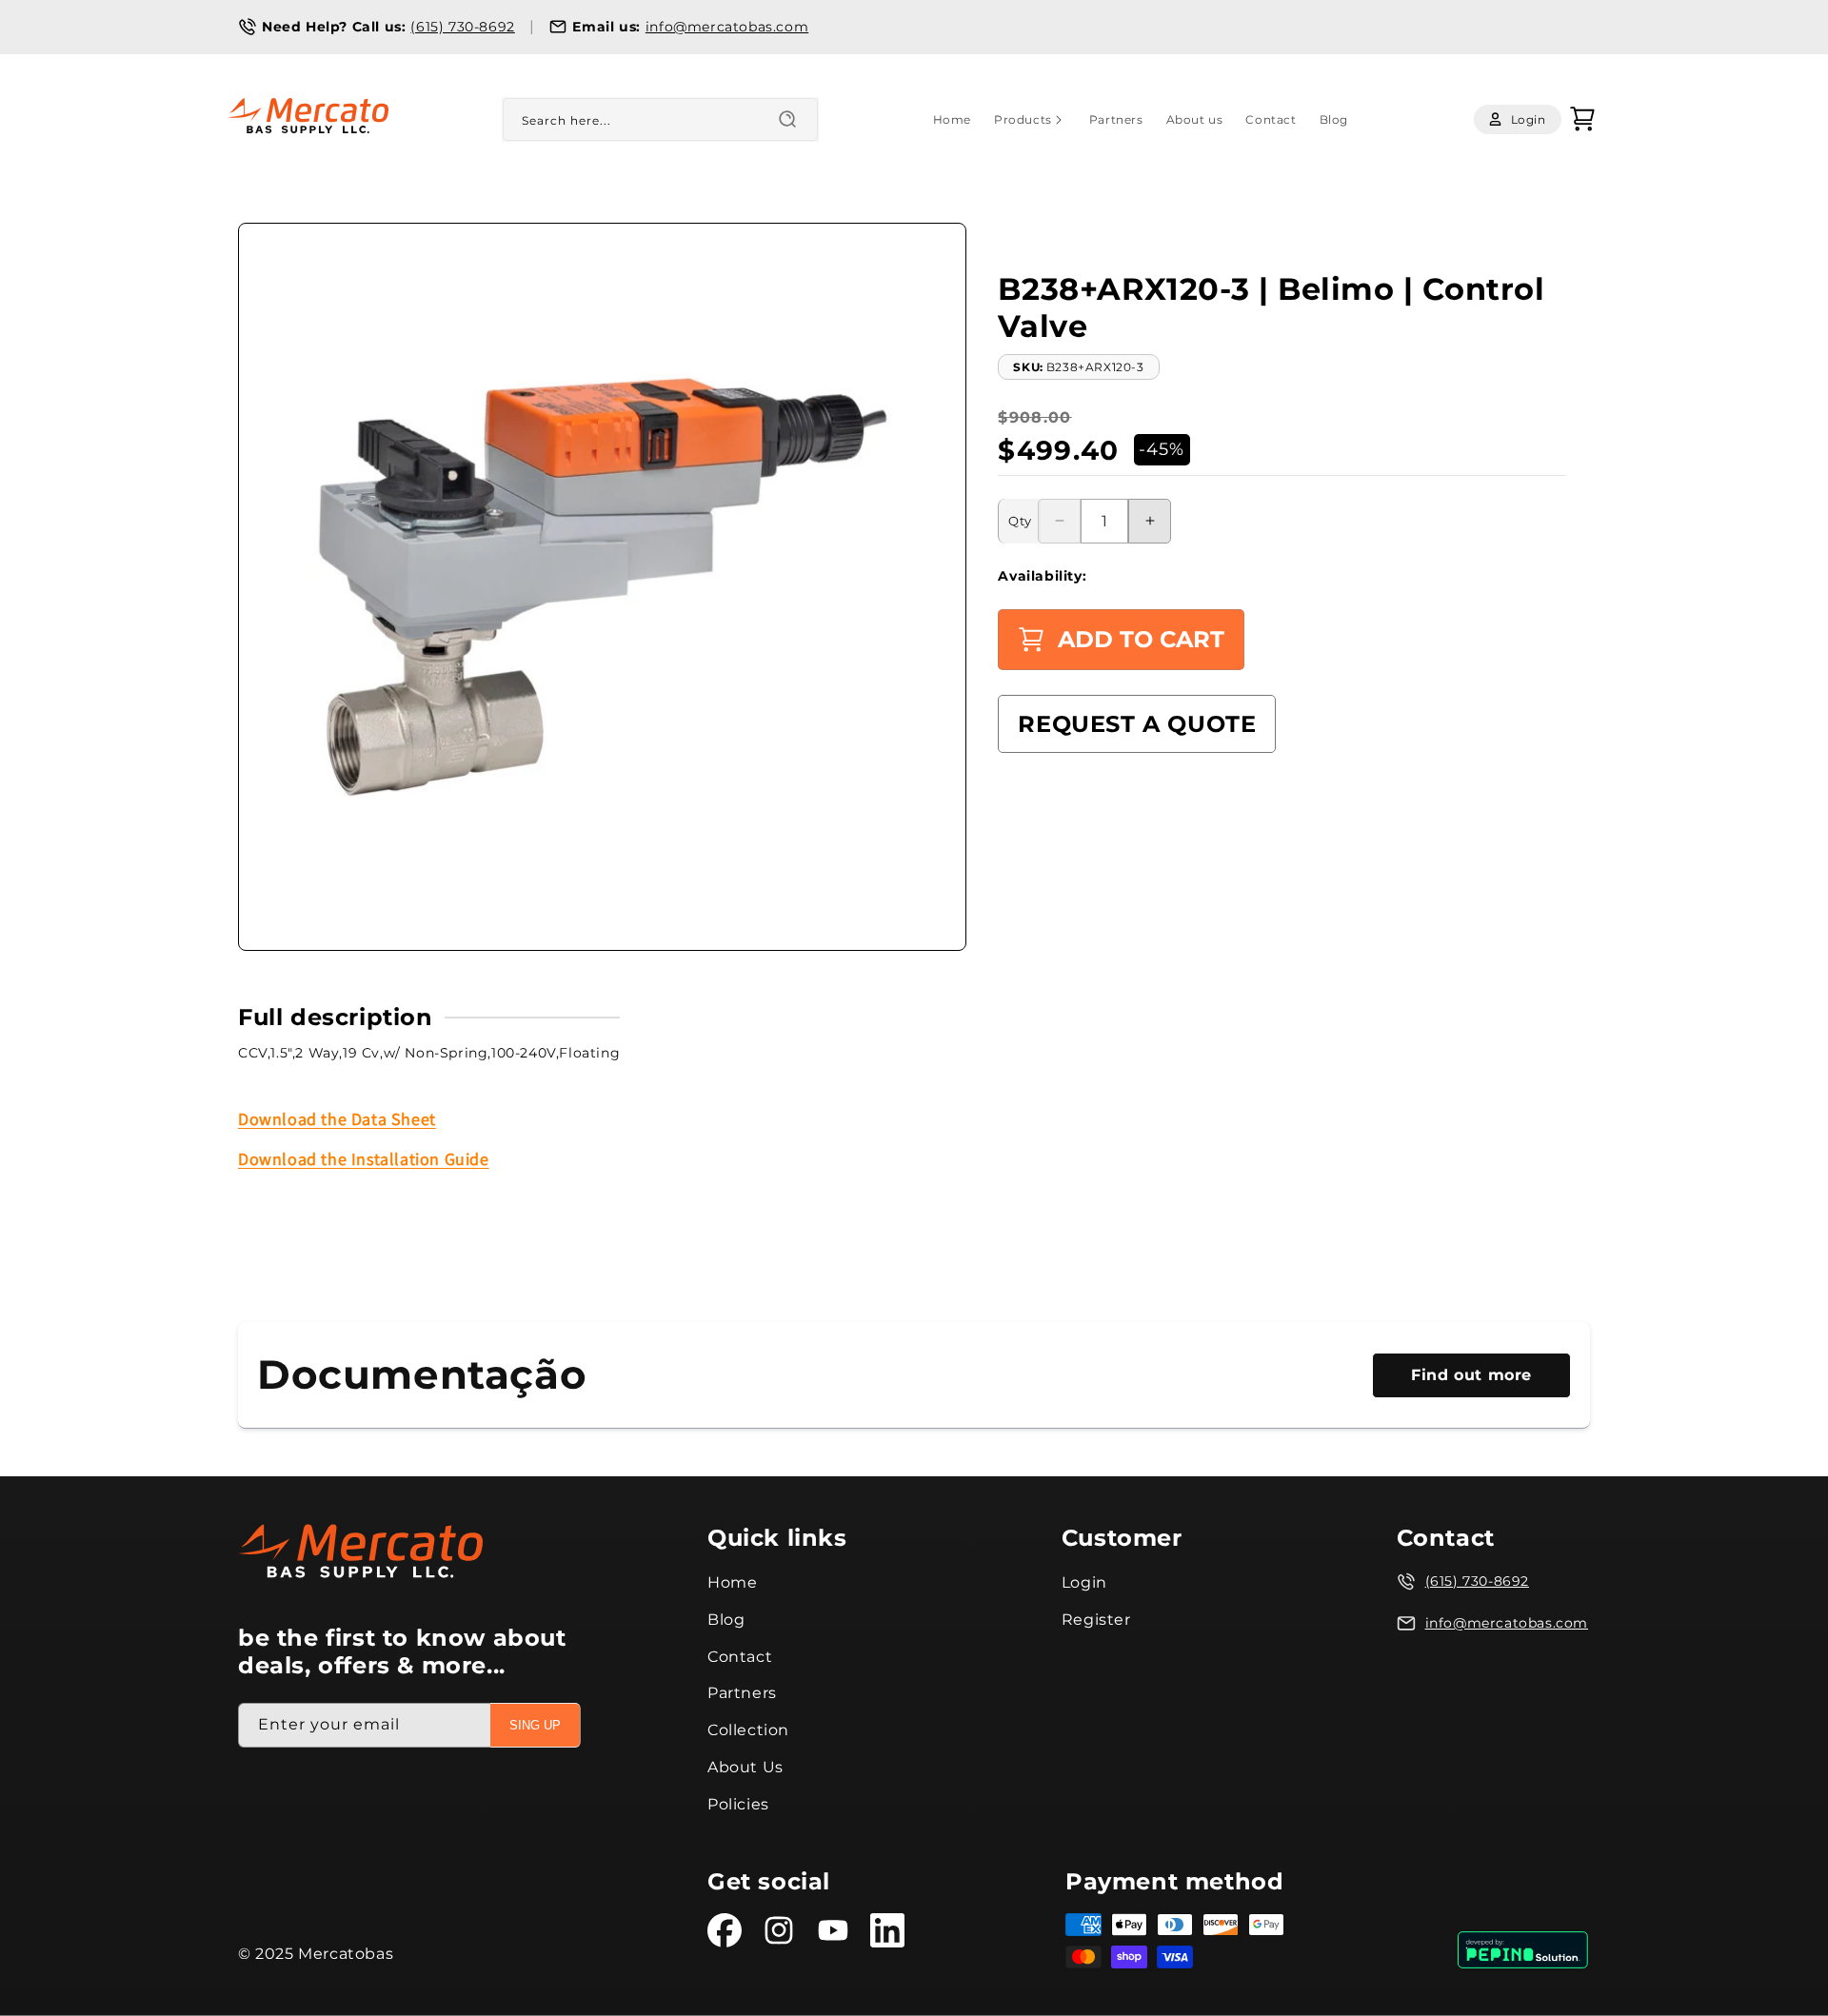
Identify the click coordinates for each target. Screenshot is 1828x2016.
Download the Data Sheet (337, 1119)
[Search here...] (787, 119)
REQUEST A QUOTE (1137, 724)
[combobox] (660, 119)
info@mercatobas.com (727, 27)
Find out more (1471, 1375)
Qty (1020, 521)
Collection (748, 1731)
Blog (726, 1620)
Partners (742, 1694)
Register (1096, 1620)
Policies (738, 1804)
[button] (1030, 120)
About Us (745, 1767)
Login (1084, 1582)
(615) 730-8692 (462, 27)
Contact (740, 1657)
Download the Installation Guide (364, 1159)
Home (732, 1582)
